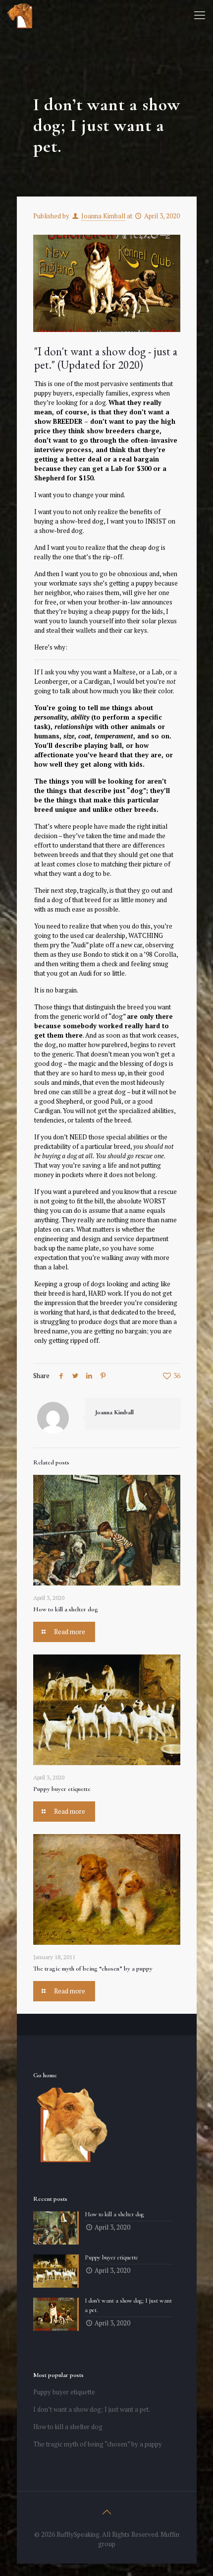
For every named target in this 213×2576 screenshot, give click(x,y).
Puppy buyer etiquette (62, 1789)
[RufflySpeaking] (20, 15)
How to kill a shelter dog (66, 1609)
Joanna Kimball (103, 216)
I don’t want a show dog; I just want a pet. (92, 2409)
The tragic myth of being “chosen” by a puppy (93, 1969)
